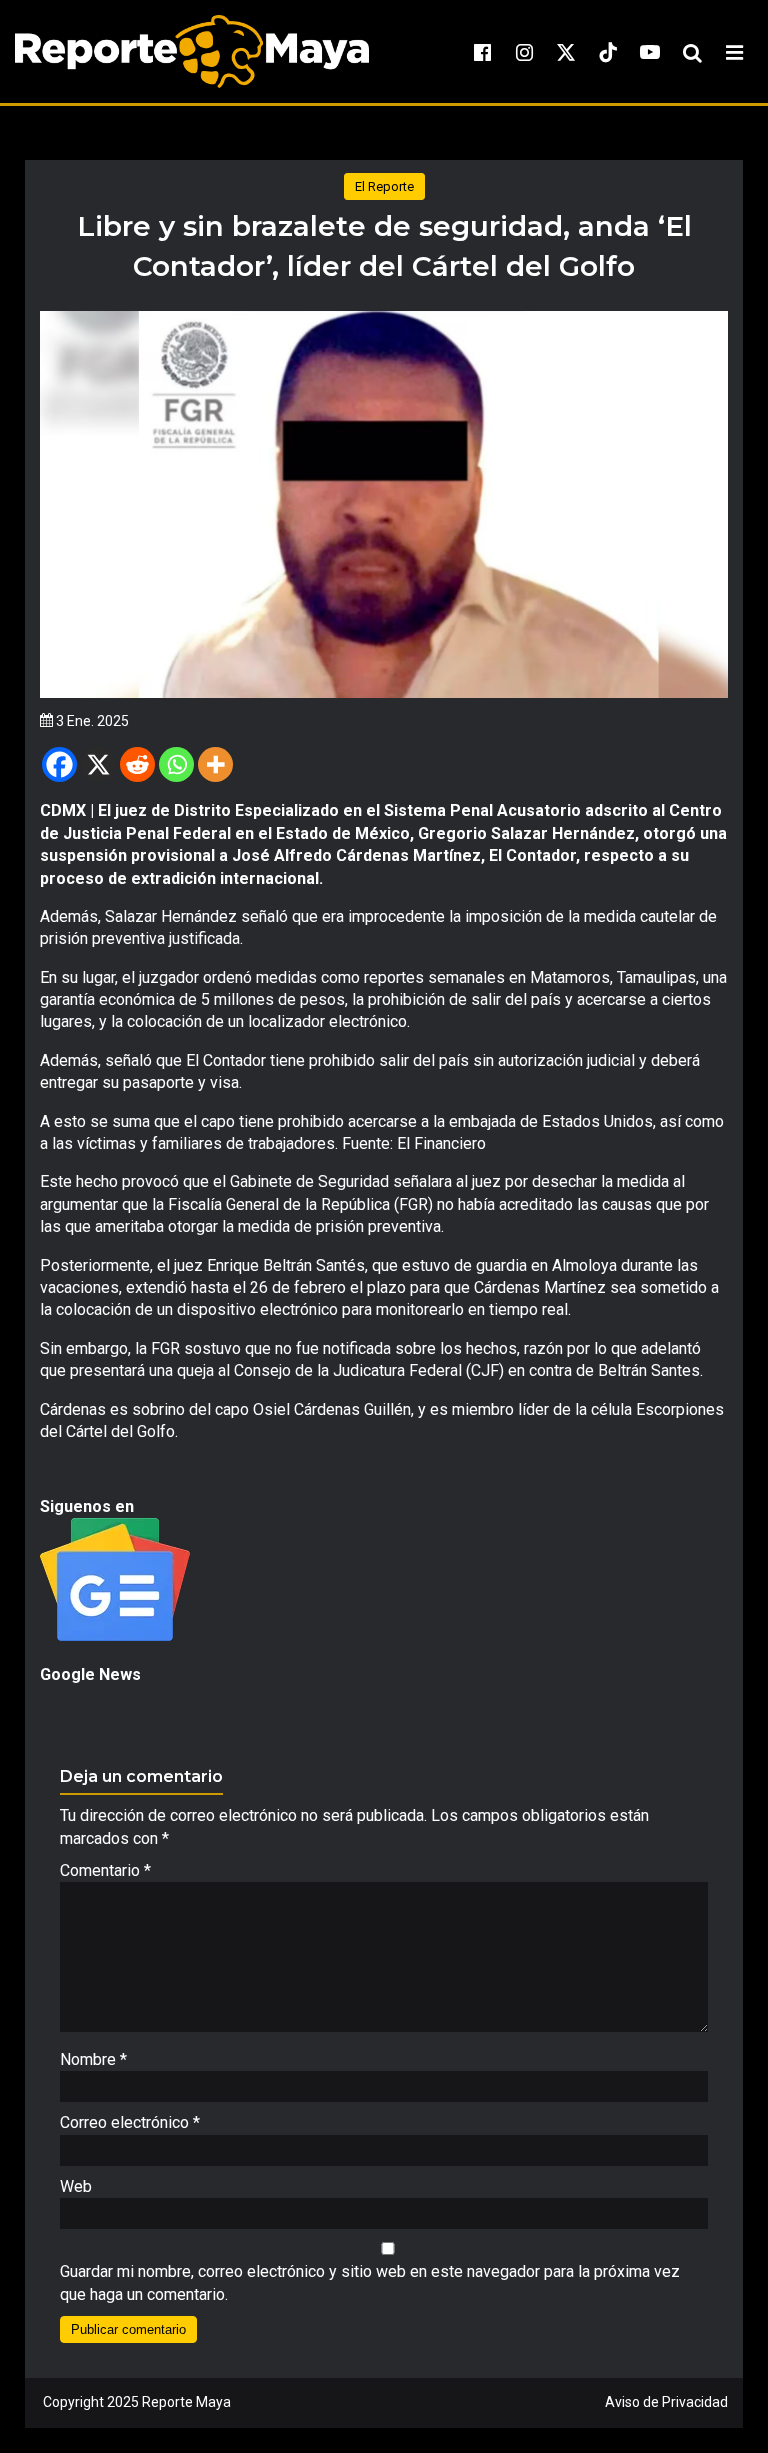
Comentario (105, 1870)
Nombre (93, 2059)
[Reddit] (137, 764)
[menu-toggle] (734, 52)
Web (76, 2186)
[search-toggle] (692, 52)
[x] (566, 52)
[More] (215, 764)
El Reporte (384, 186)
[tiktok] (608, 52)
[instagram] (524, 52)
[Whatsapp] (176, 764)
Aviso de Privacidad (666, 2402)
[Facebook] (59, 764)
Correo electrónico (130, 2122)
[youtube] (650, 52)
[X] (98, 764)
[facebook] (482, 52)
